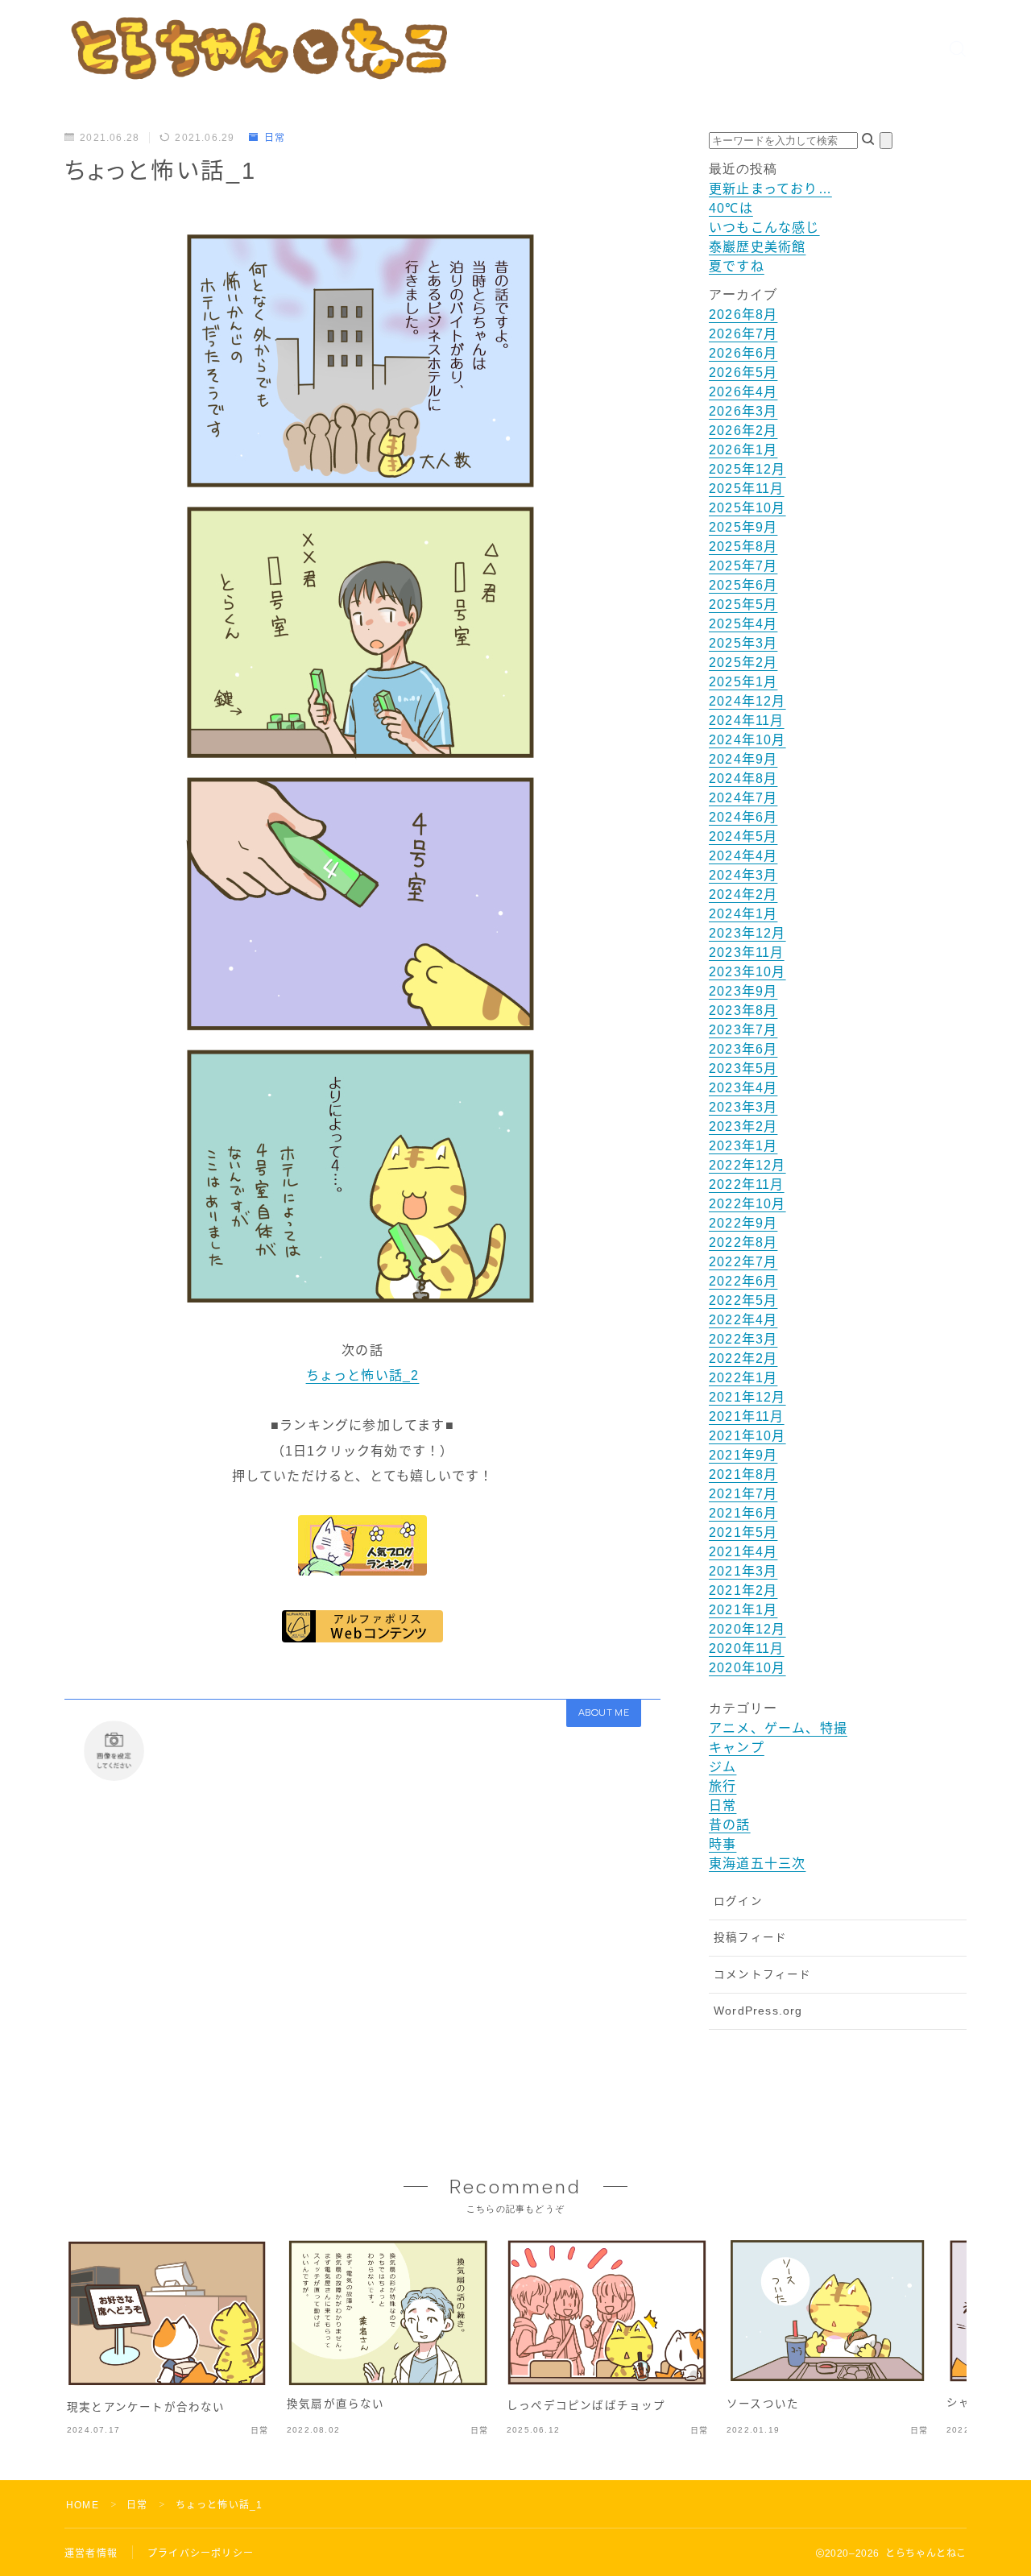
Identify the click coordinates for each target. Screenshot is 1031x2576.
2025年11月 (747, 489)
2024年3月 (743, 875)
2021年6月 (743, 1513)
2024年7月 (743, 798)
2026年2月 (743, 431)
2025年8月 (743, 547)
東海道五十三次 (757, 1864)
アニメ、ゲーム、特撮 (778, 1728)
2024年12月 (747, 701)
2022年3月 (743, 1339)
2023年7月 (743, 1030)
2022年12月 (747, 1165)
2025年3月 (743, 643)
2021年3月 (743, 1571)
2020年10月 (747, 1668)
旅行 (723, 1786)
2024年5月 (743, 837)
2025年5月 (743, 605)
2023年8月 (743, 1011)
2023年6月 (743, 1049)
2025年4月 (743, 624)
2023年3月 (743, 1107)
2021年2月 (743, 1590)
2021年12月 (747, 1397)
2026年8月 (743, 315)
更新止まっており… (770, 189)
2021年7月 (743, 1494)
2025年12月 (747, 469)
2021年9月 (743, 1455)
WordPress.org (758, 2011)
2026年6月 (743, 353)
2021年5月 (743, 1532)
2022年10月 (747, 1204)
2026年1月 (743, 450)
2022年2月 (743, 1358)
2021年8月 (743, 1474)
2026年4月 (743, 392)
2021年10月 (747, 1436)
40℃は (731, 208)
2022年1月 (743, 1378)
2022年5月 (743, 1300)
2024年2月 (743, 895)
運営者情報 (91, 2553)
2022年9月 (743, 1223)
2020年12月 (747, 1629)
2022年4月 (743, 1320)
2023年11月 (747, 953)
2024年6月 (743, 817)
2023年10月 (747, 972)
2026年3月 (743, 411)
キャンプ (737, 1748)
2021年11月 (747, 1416)
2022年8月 (743, 1242)
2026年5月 (743, 373)
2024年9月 (743, 759)
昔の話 (730, 1825)
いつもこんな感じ (764, 228)
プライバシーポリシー (201, 2553)
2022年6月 (743, 1281)
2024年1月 (743, 914)
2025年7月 (743, 566)
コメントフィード (763, 1975)
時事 (723, 1844)
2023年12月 (747, 933)
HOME (83, 2505)
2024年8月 (743, 779)
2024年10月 (747, 740)
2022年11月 (747, 1184)
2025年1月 (743, 682)
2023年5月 (743, 1069)
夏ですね (737, 266)
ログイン (738, 1901)
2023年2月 (743, 1126)
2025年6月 (743, 585)
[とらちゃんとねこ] (258, 48)
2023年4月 (743, 1088)
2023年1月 (743, 1146)
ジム (723, 1767)
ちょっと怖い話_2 (363, 1375)
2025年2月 (743, 663)
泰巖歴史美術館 (757, 247)
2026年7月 (743, 334)
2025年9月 (743, 527)
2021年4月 (743, 1552)
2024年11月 (747, 721)
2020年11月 (747, 1648)
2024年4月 (743, 856)
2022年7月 (743, 1262)
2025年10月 (747, 508)
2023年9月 (743, 991)
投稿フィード (750, 1938)
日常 (275, 138)
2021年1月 (743, 1610)
